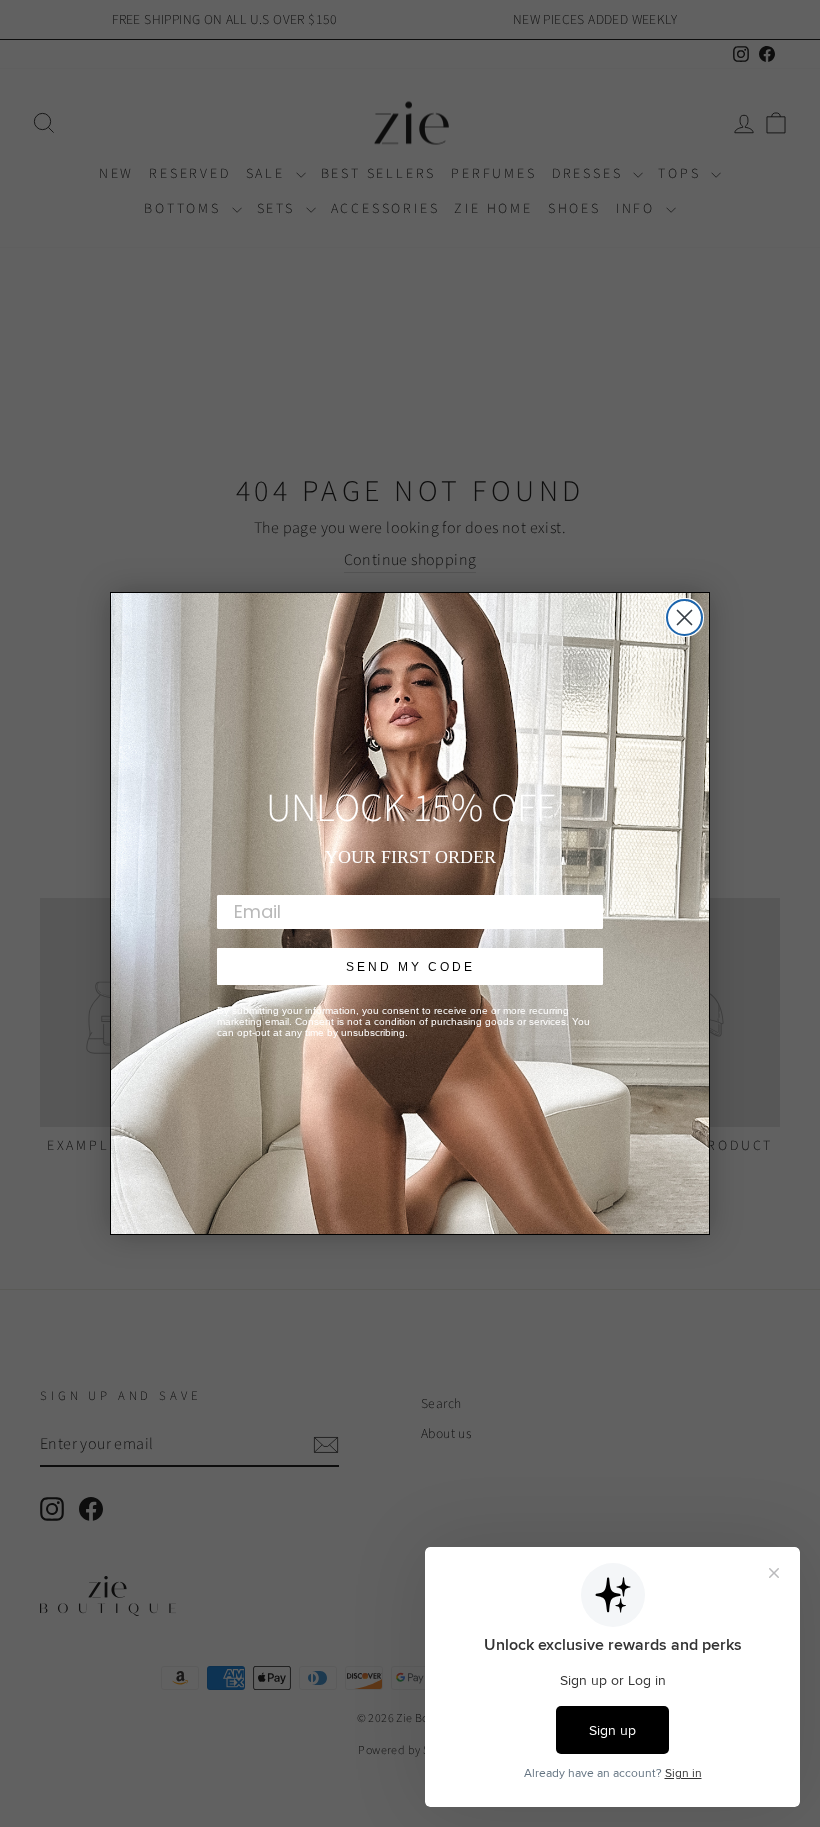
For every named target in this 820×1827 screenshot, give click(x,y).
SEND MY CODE (410, 967)
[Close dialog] (684, 617)
